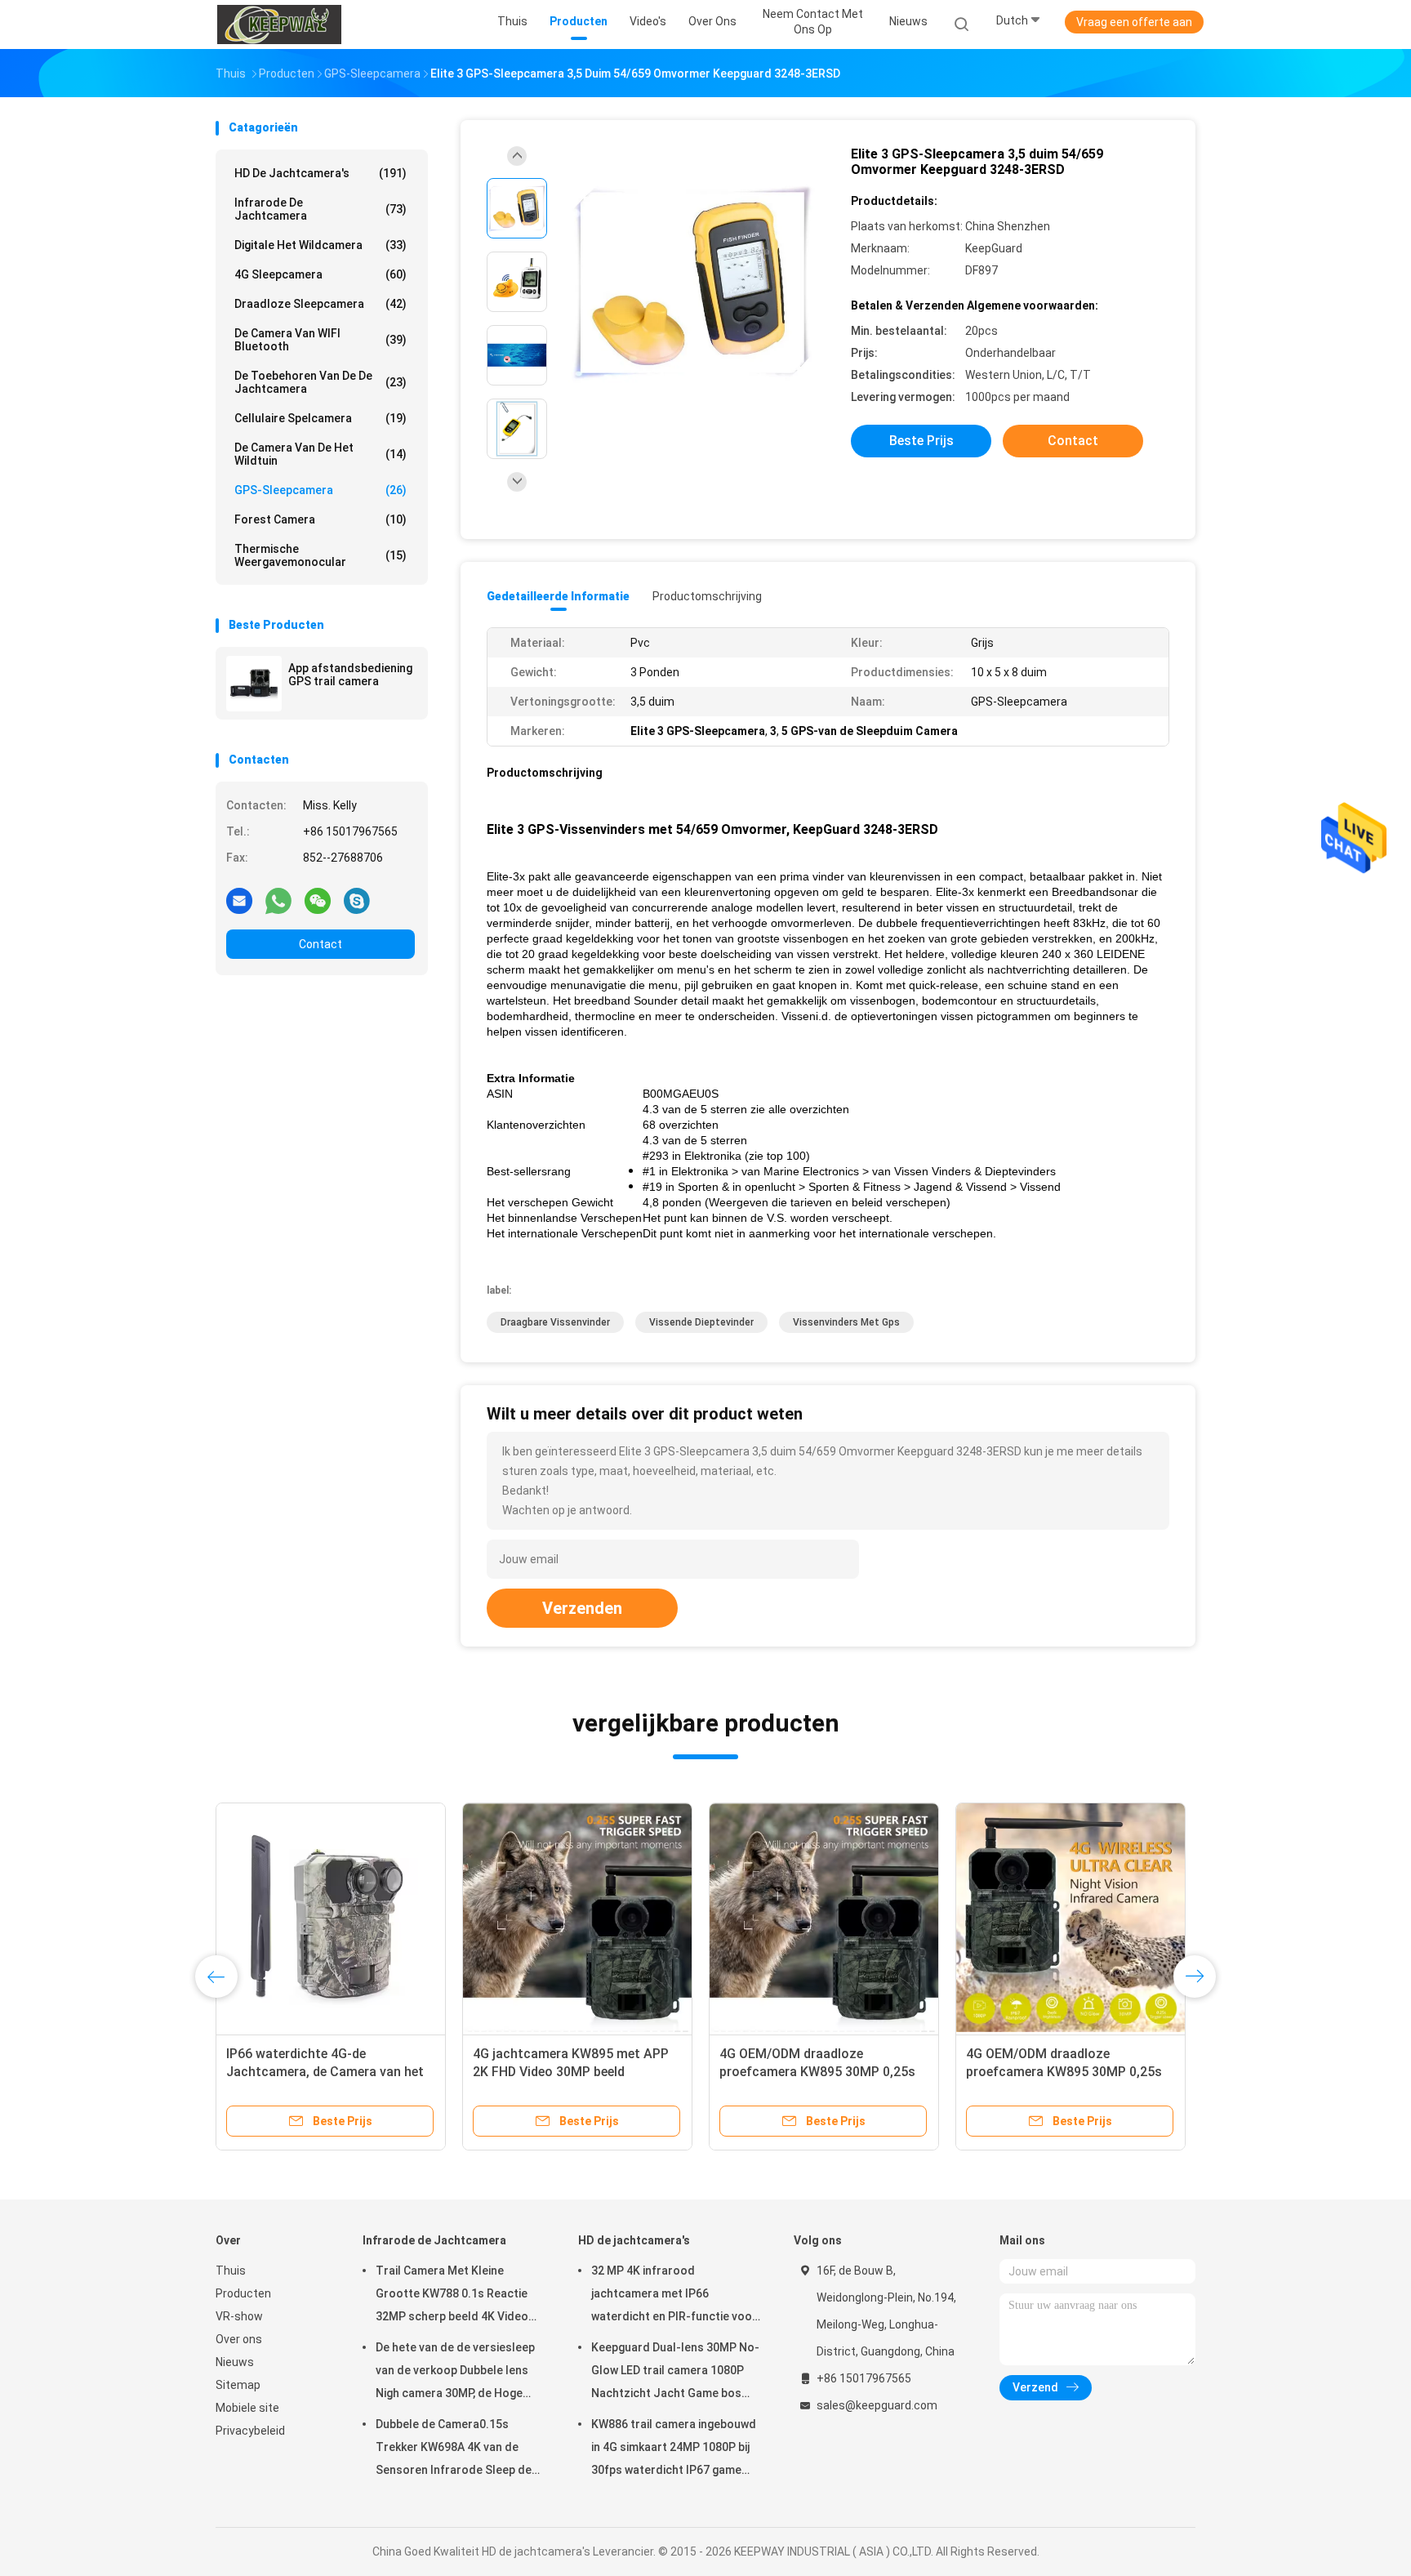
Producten (243, 2293)
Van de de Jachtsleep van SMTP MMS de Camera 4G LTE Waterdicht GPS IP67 (568, 2072)
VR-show (239, 2316)
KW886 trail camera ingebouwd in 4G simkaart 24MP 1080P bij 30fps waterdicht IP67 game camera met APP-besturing (674, 2449)
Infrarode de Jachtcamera (320, 209)
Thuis (231, 2271)
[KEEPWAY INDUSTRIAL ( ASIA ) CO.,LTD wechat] (318, 900)
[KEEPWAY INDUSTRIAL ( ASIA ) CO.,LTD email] (239, 900)
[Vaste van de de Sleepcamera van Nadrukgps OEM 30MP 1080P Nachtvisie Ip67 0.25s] (824, 1918)
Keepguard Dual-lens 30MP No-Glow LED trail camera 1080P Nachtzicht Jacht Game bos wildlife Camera (675, 2373)
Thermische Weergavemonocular (320, 555)
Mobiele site (247, 2408)
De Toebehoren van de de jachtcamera (320, 382)
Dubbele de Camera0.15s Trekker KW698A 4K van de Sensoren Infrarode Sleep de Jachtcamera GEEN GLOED (454, 2449)
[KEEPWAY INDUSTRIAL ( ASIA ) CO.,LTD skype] (357, 900)
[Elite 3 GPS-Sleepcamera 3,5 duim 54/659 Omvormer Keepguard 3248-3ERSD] (692, 284)
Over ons (239, 2339)
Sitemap (238, 2385)
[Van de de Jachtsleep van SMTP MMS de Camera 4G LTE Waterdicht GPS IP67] (577, 1918)
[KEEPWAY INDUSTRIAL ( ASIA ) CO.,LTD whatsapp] (278, 900)
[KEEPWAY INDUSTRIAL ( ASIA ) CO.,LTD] (279, 25)
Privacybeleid (250, 2431)
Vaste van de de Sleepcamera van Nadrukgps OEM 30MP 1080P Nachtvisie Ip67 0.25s (819, 2072)
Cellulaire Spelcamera (320, 418)
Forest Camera (320, 519)
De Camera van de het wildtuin (320, 454)
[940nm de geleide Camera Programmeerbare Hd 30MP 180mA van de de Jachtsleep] (331, 1918)
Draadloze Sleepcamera (320, 304)
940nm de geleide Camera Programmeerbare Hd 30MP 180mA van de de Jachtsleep (312, 2072)
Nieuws (235, 2362)
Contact (320, 944)
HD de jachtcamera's (320, 173)
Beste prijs (921, 441)
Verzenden (582, 1608)
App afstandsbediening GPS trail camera (350, 675)
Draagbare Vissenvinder (555, 1322)
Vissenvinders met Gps (846, 1322)
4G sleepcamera (320, 274)
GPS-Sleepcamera (320, 490)
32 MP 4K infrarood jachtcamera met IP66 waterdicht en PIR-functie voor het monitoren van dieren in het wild (674, 2296)
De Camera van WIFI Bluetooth (320, 340)
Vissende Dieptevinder (701, 1322)
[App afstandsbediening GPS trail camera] (254, 684)
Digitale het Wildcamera (320, 245)
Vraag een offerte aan (1134, 22)
